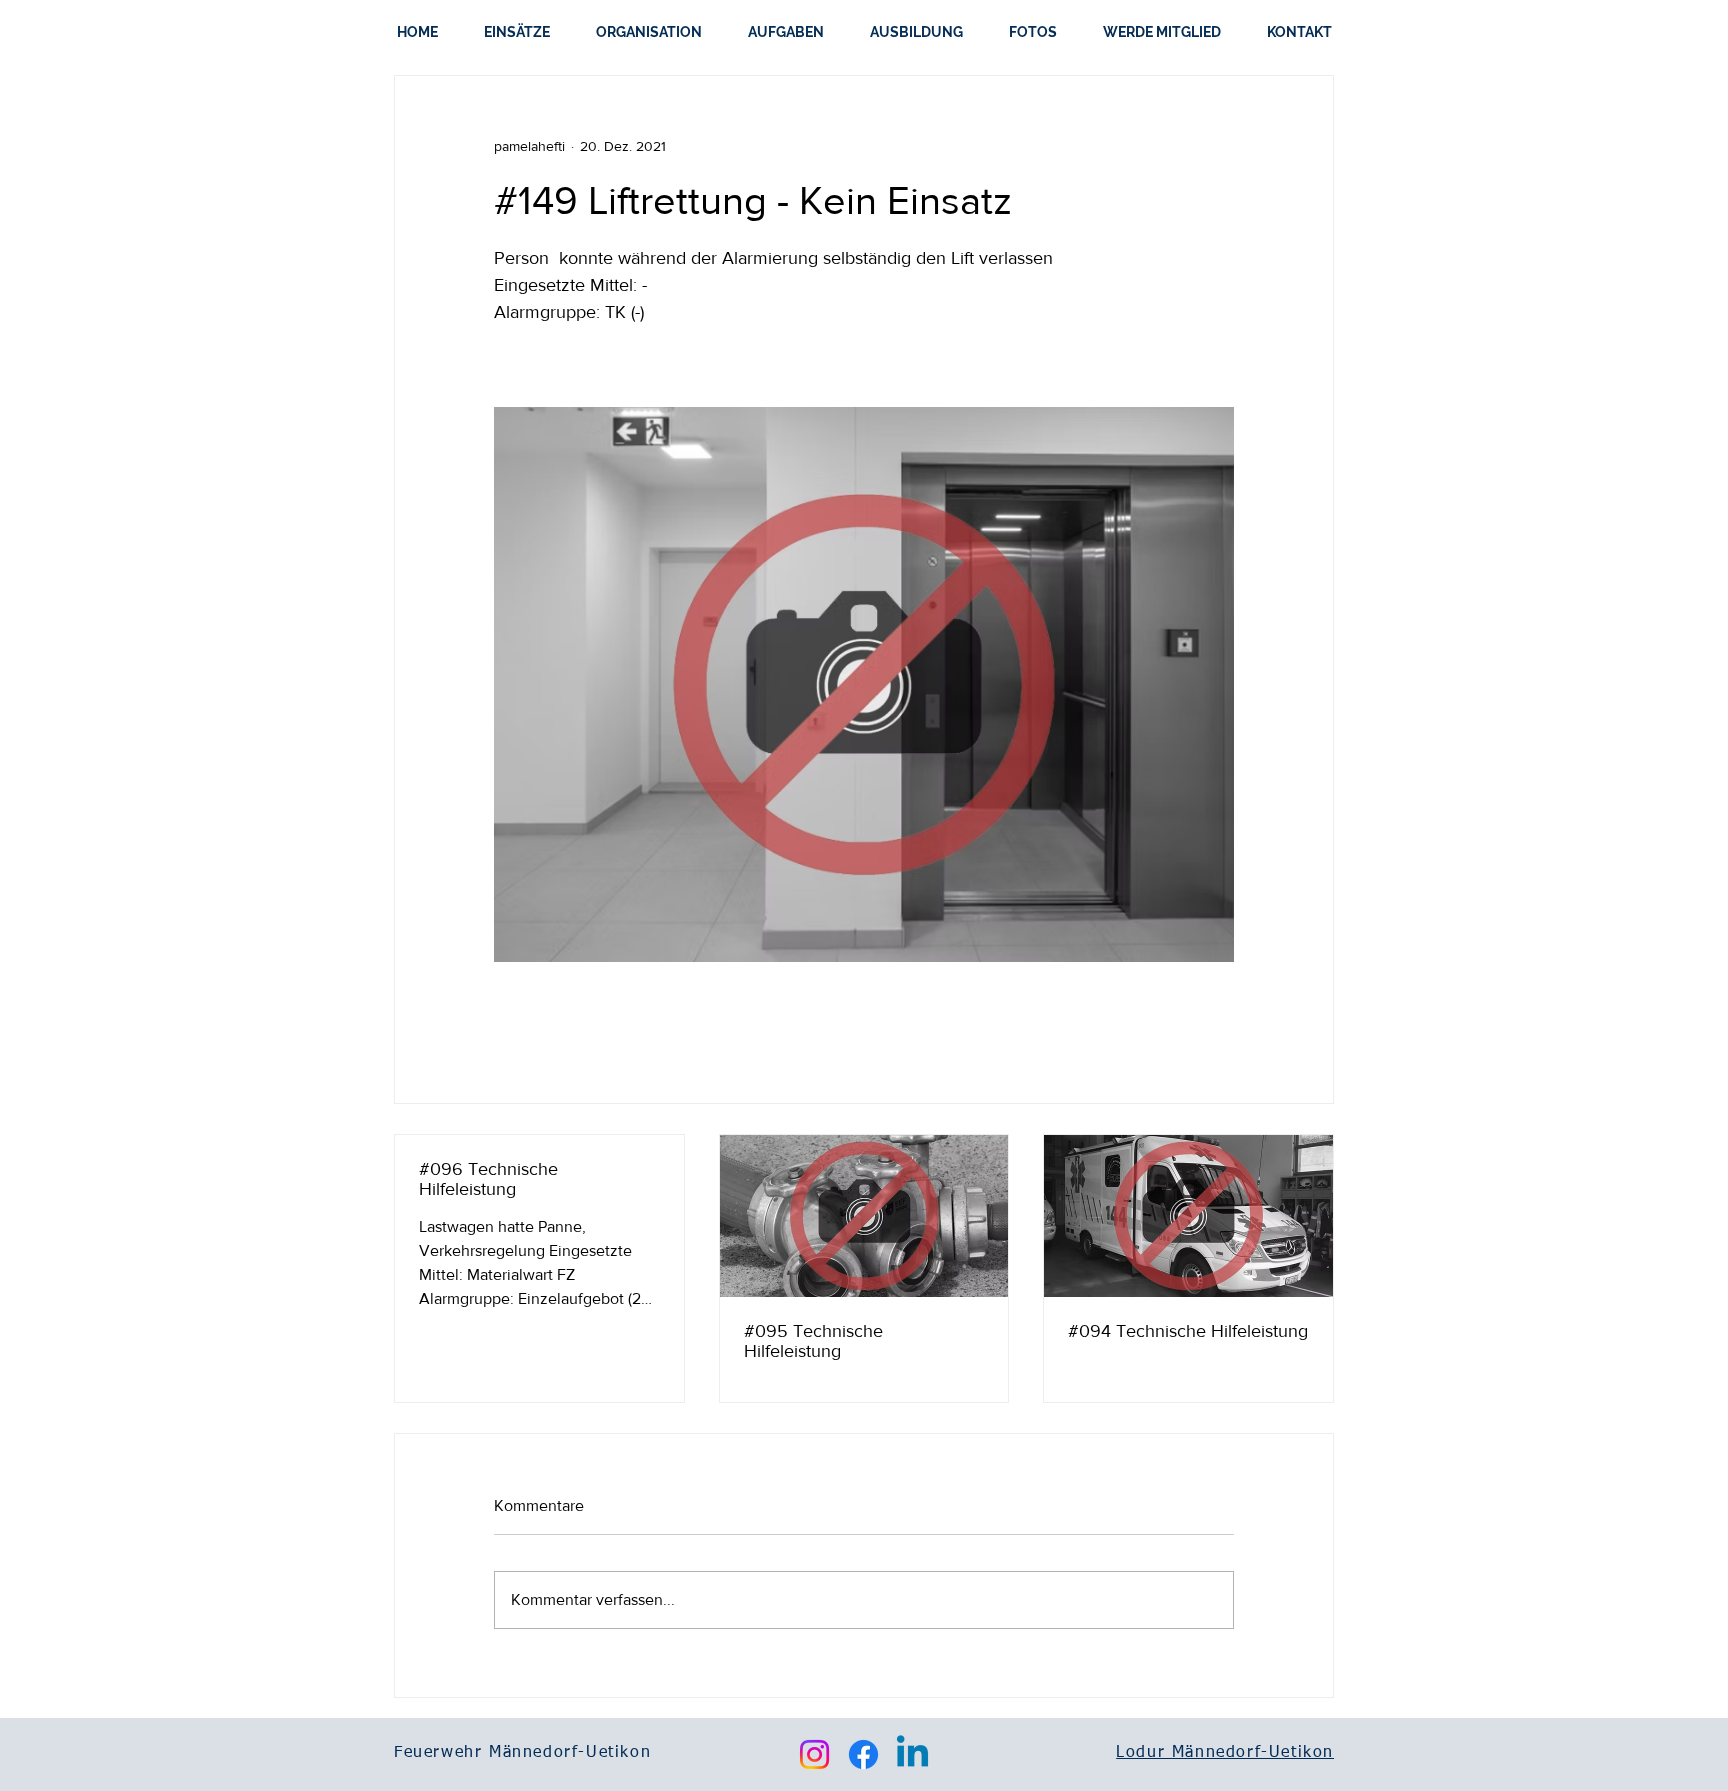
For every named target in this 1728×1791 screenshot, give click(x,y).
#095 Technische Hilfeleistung (813, 1341)
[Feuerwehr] (1188, 1216)
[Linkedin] (912, 1754)
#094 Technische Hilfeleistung (1188, 1331)
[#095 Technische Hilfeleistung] (864, 1216)
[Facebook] (863, 1754)
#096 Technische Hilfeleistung (488, 1179)
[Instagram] (814, 1754)
